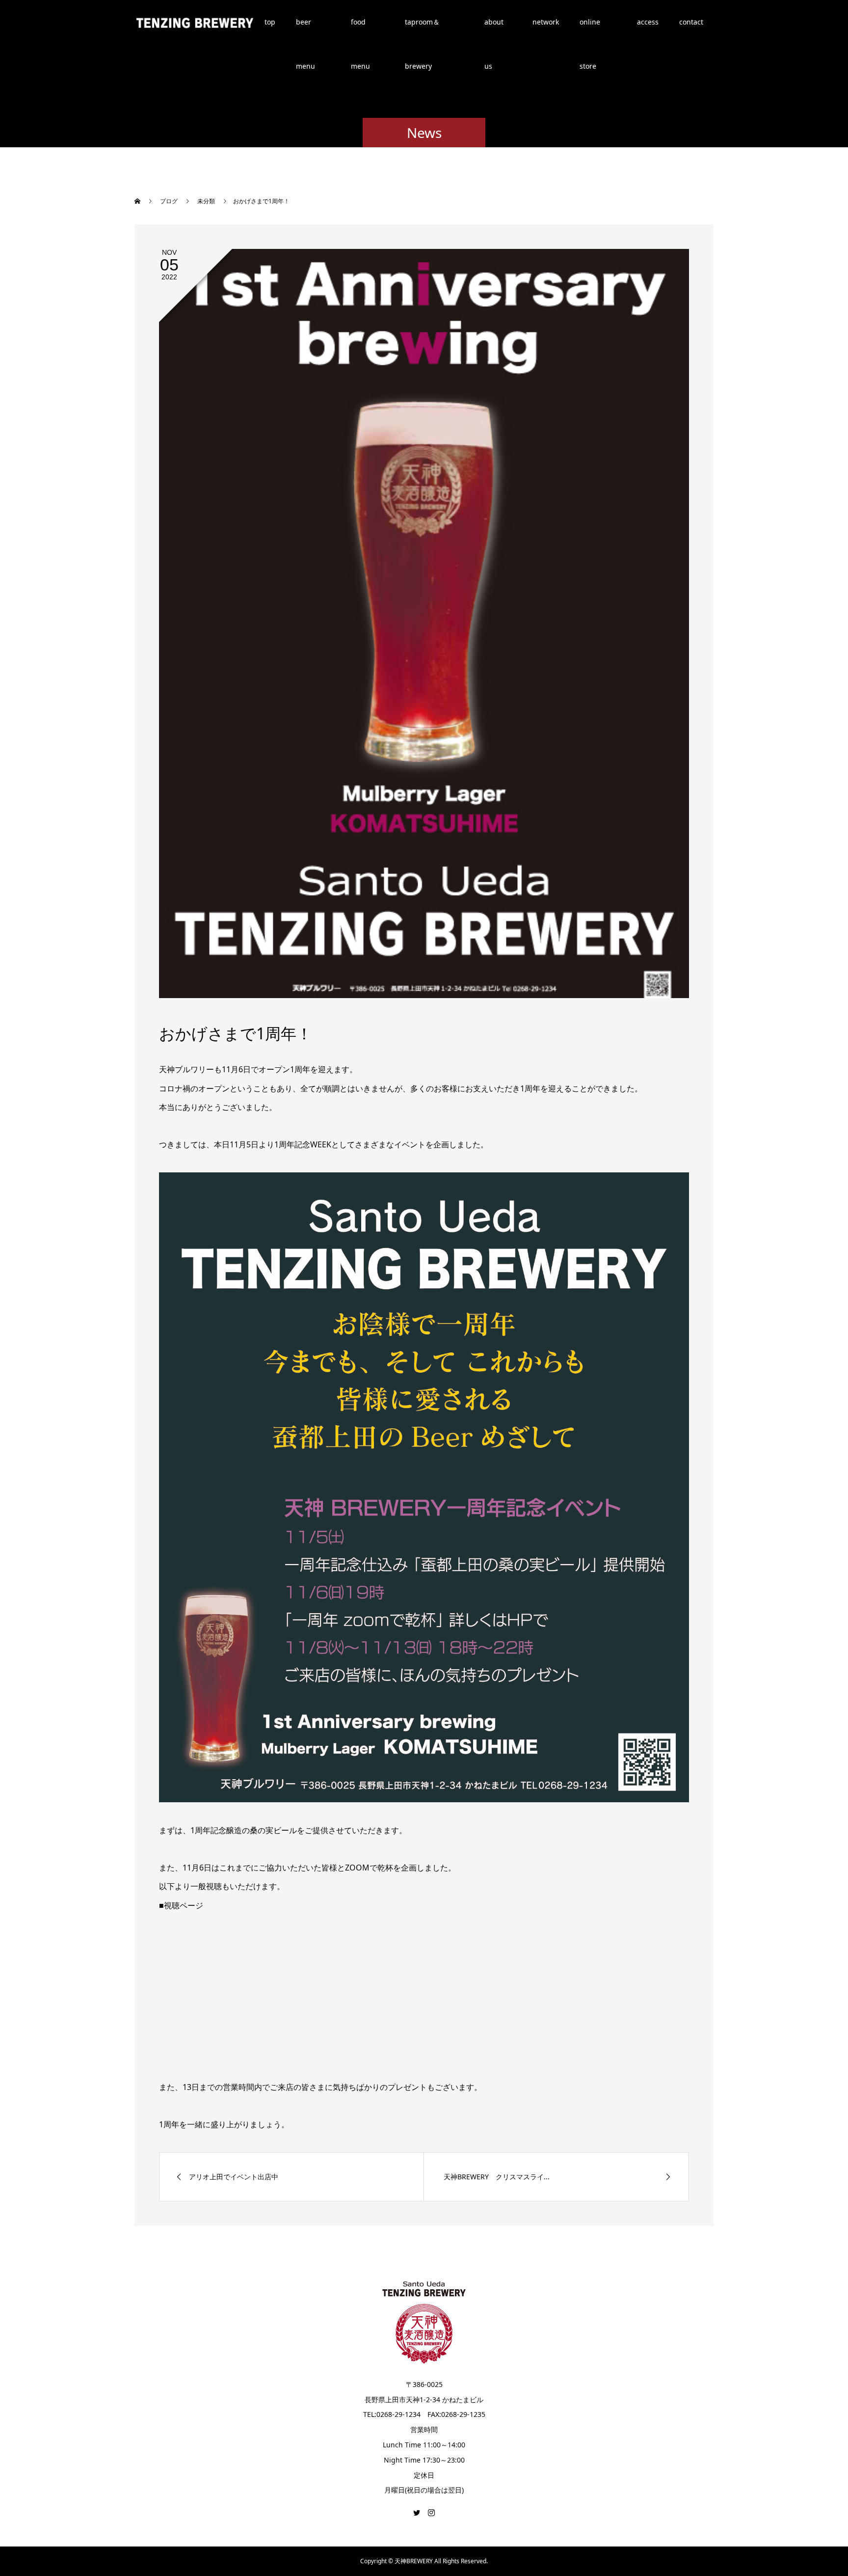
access (648, 22)
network (546, 22)
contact (691, 22)
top (270, 22)
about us (494, 31)
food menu (360, 31)
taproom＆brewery (422, 31)
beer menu (305, 31)
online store (590, 31)
